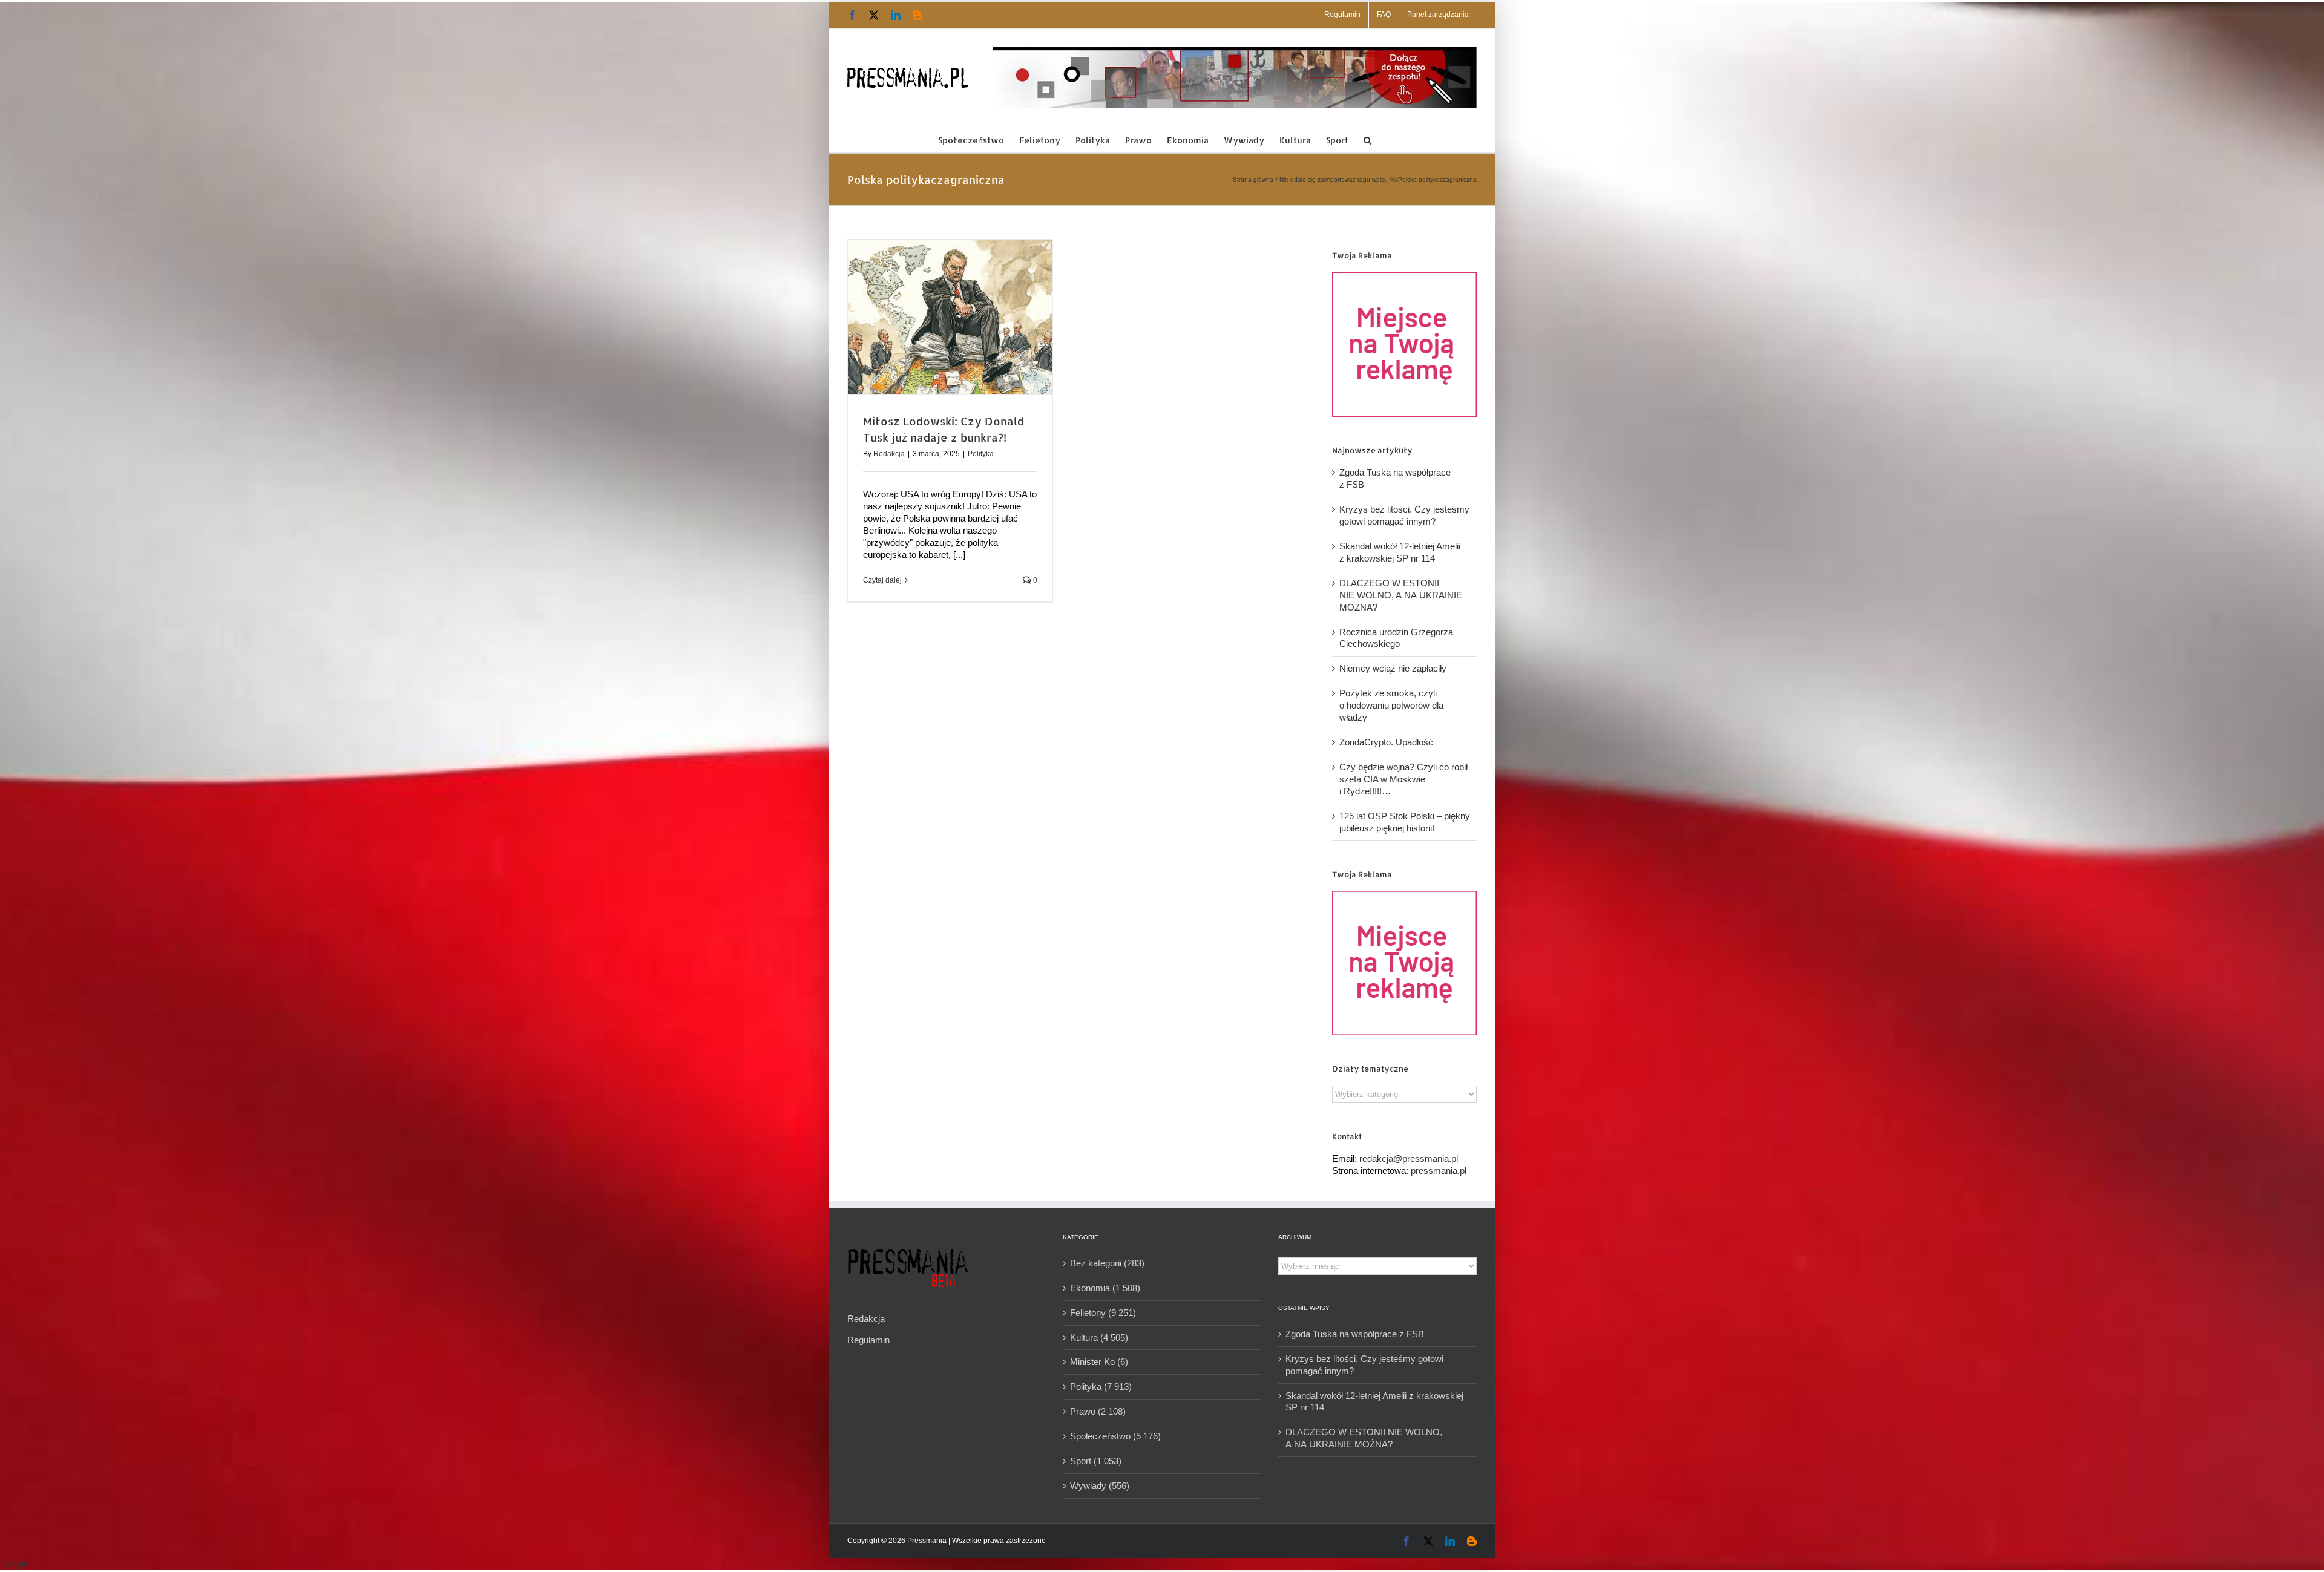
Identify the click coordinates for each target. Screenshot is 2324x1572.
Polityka (981, 454)
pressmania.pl (1439, 1171)
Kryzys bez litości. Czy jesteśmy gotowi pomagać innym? (1364, 1365)
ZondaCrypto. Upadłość (1386, 742)
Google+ (17, 1564)
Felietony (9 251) (1103, 1313)
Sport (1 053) (1096, 1461)
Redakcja (889, 454)
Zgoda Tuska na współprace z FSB (1355, 1334)
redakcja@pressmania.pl (1409, 1158)
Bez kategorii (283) (1107, 1263)
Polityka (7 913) (1101, 1387)
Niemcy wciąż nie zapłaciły (1393, 668)
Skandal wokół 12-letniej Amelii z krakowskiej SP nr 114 (1374, 1402)
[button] (1367, 139)
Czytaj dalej (882, 580)
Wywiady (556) (1100, 1486)
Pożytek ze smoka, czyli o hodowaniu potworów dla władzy (1391, 705)
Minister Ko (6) (1099, 1362)
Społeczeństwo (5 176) (1115, 1436)
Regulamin (868, 1340)
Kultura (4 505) (1099, 1338)
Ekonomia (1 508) (1105, 1288)
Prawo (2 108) (1098, 1411)
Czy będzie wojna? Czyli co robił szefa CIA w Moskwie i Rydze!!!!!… (1403, 779)
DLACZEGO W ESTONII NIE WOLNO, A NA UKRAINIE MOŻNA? (1401, 595)
